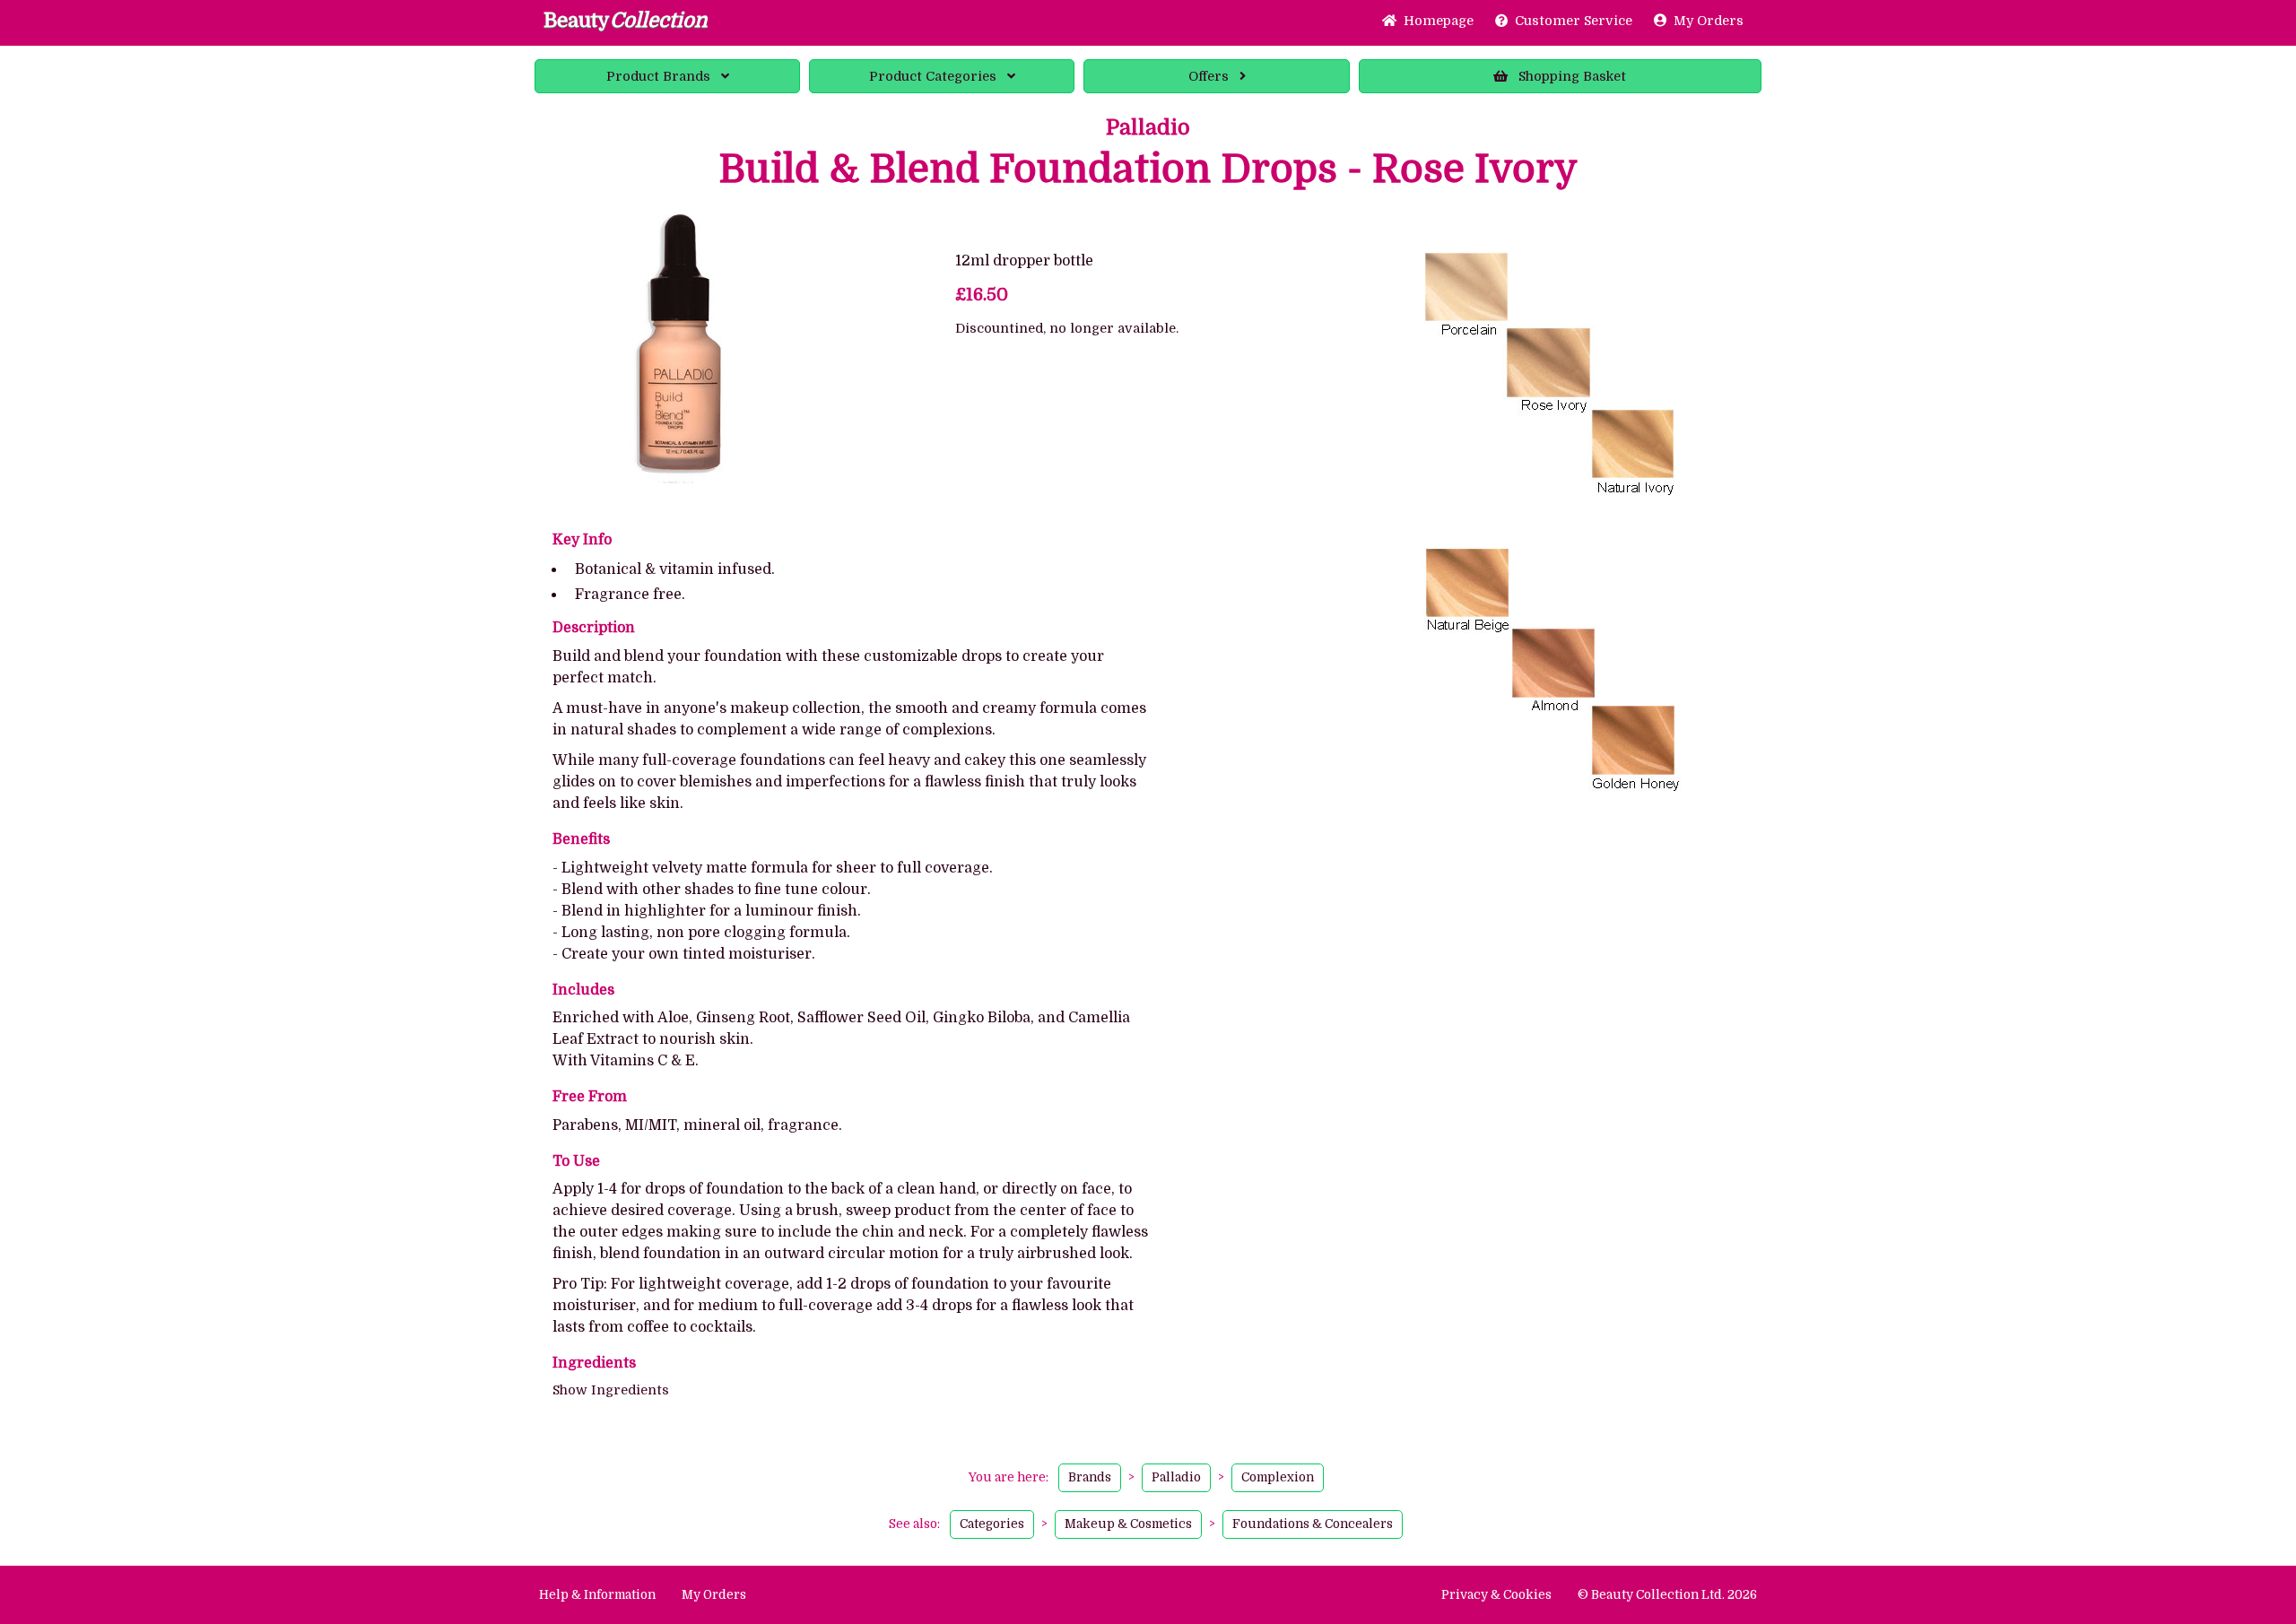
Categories (933, 76)
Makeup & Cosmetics (1128, 1524)
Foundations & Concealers (1313, 1524)
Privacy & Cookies (1496, 1595)
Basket (1572, 76)
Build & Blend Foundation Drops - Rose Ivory (1148, 169)
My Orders (1705, 21)
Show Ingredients (611, 1390)
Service (1574, 21)
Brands (658, 76)
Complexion (1278, 1477)
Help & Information (597, 1595)
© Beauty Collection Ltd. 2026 (1667, 1595)
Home (1435, 21)
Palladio (1148, 127)
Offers (1209, 76)
